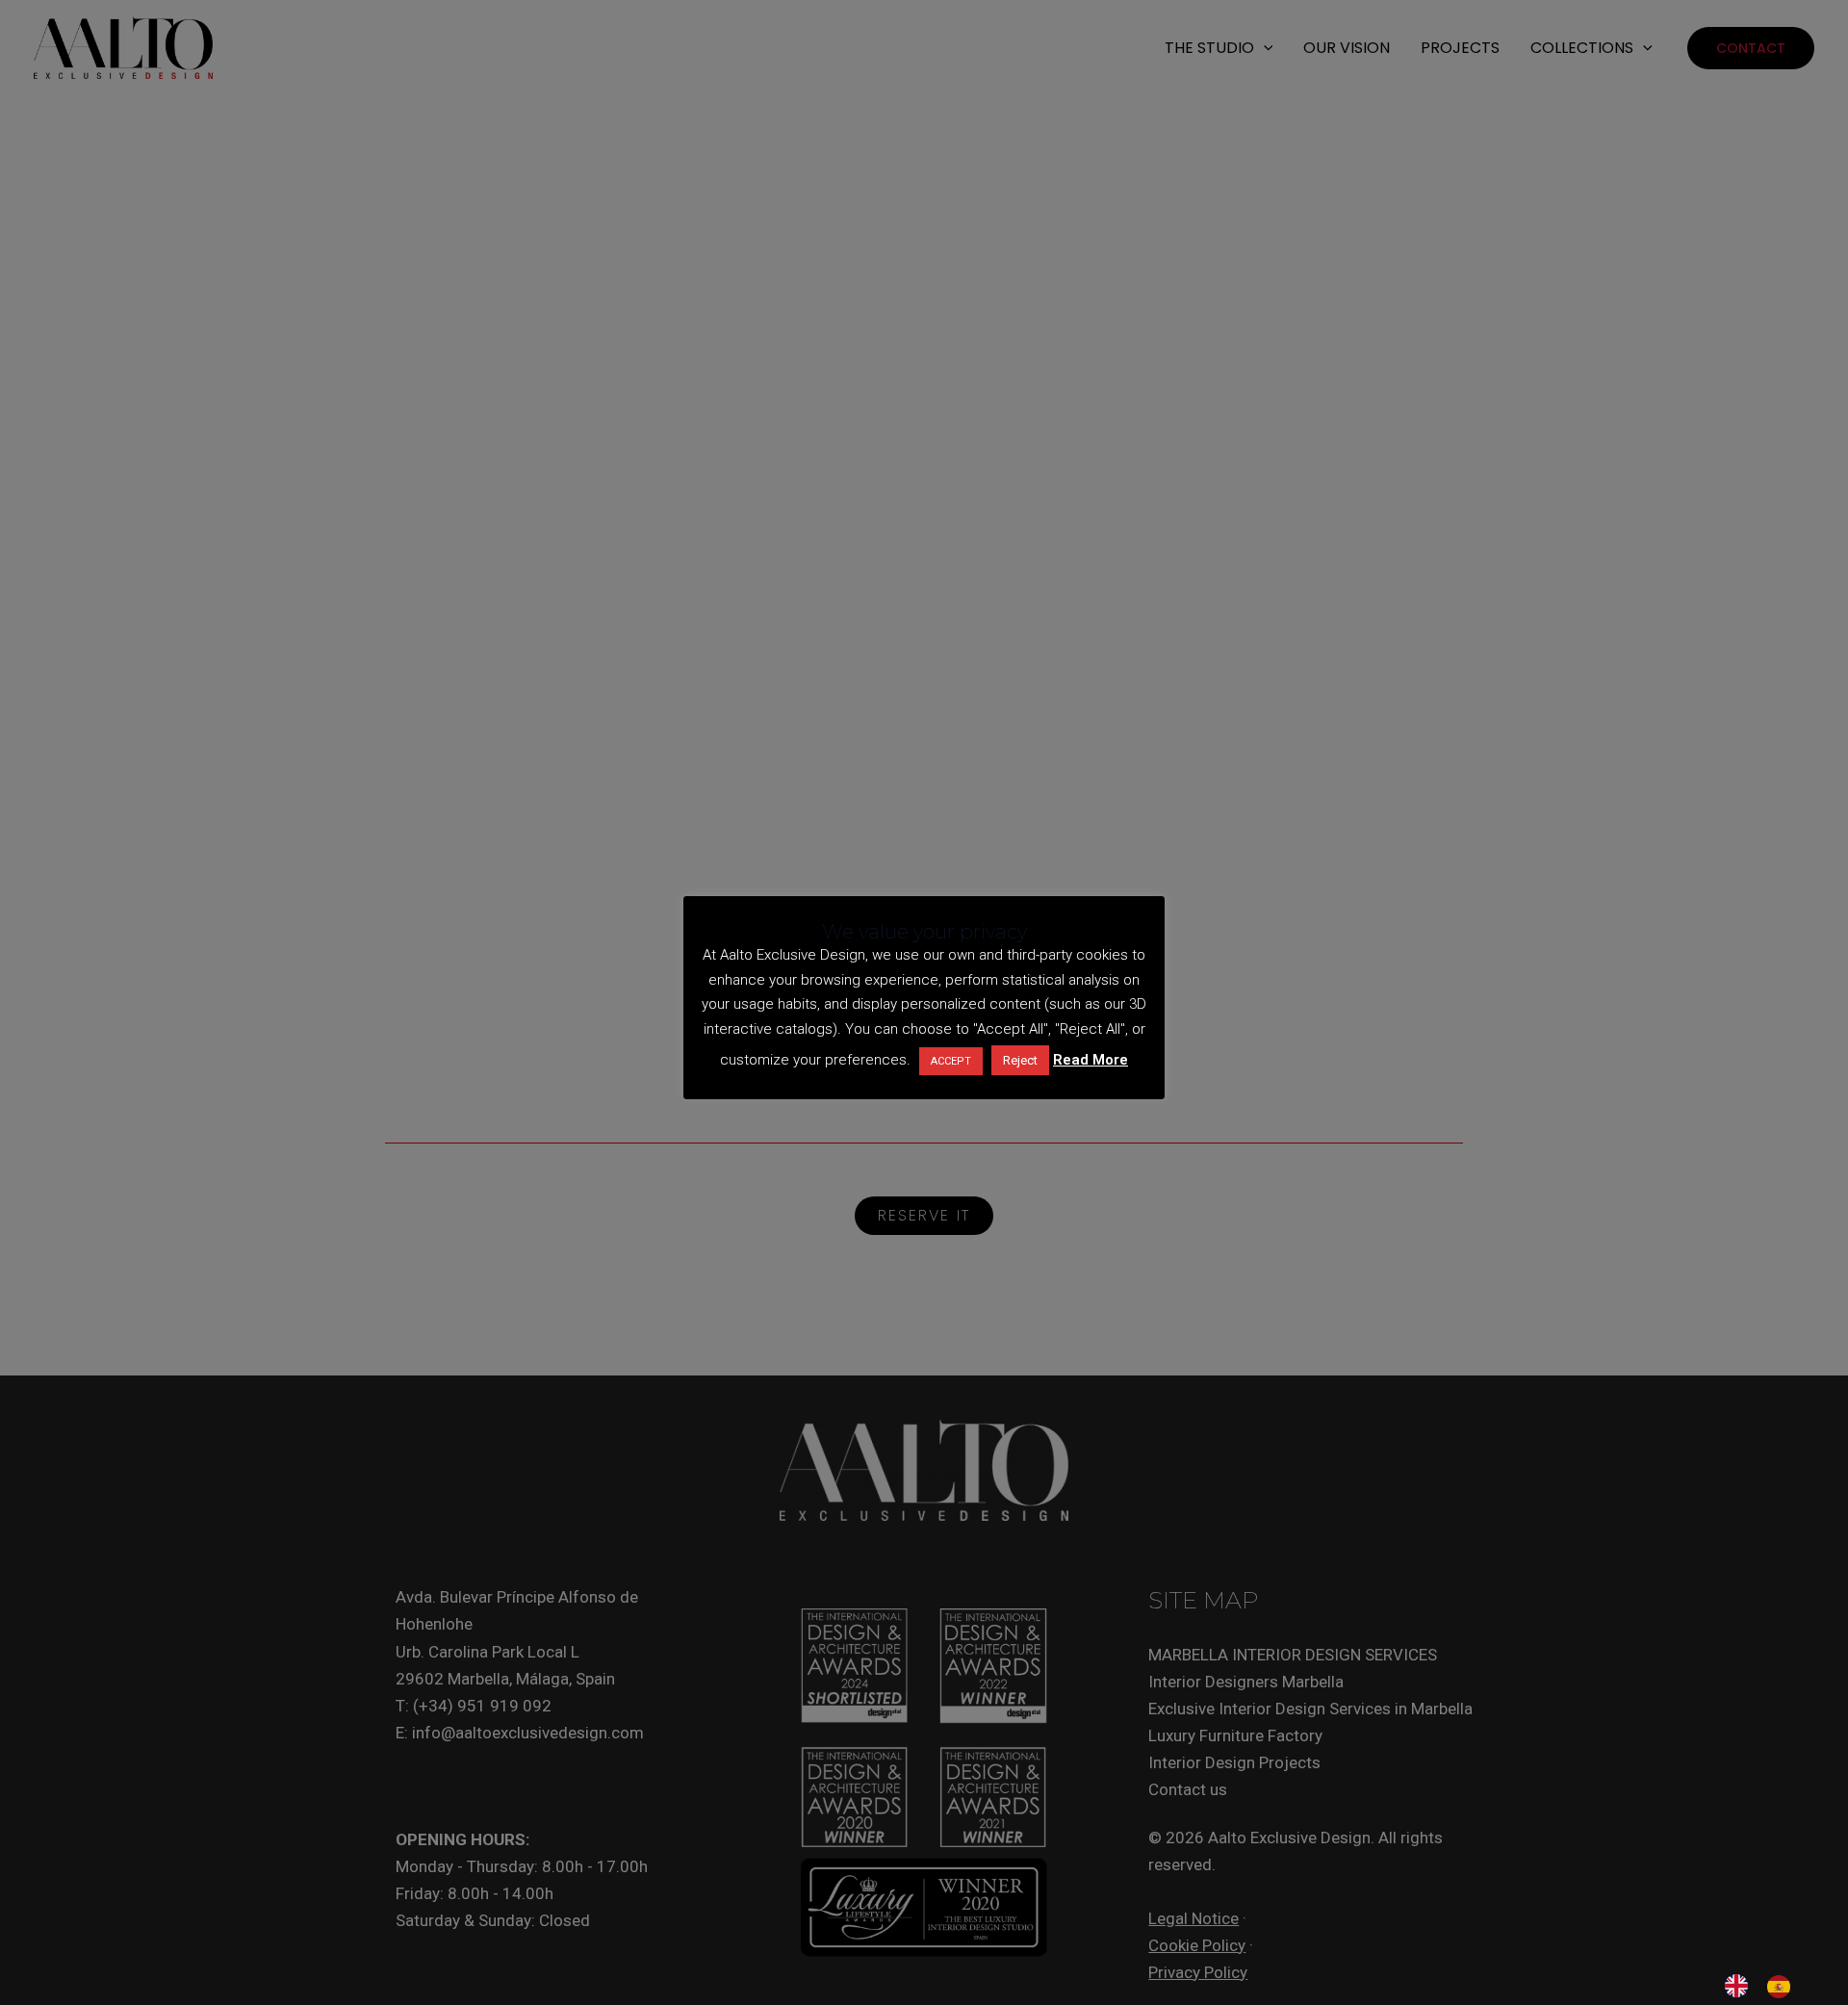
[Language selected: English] (1767, 1986)
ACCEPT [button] (951, 1061)
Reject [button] (1020, 1060)
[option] (1784, 1987)
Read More (1091, 1060)
